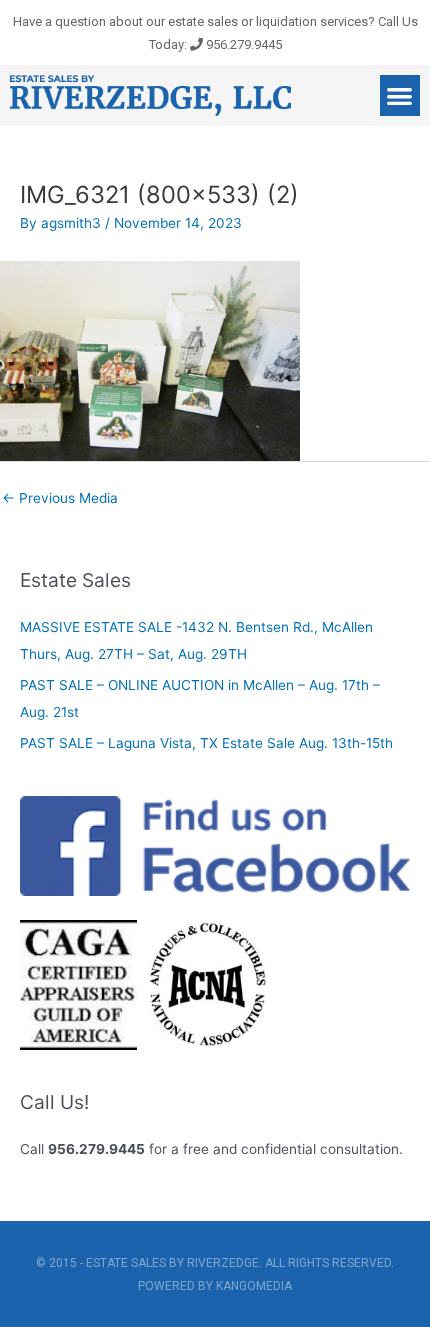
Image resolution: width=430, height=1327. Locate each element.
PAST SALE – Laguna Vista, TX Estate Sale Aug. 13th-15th (206, 743)
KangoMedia (254, 1286)
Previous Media (60, 498)
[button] (400, 95)
